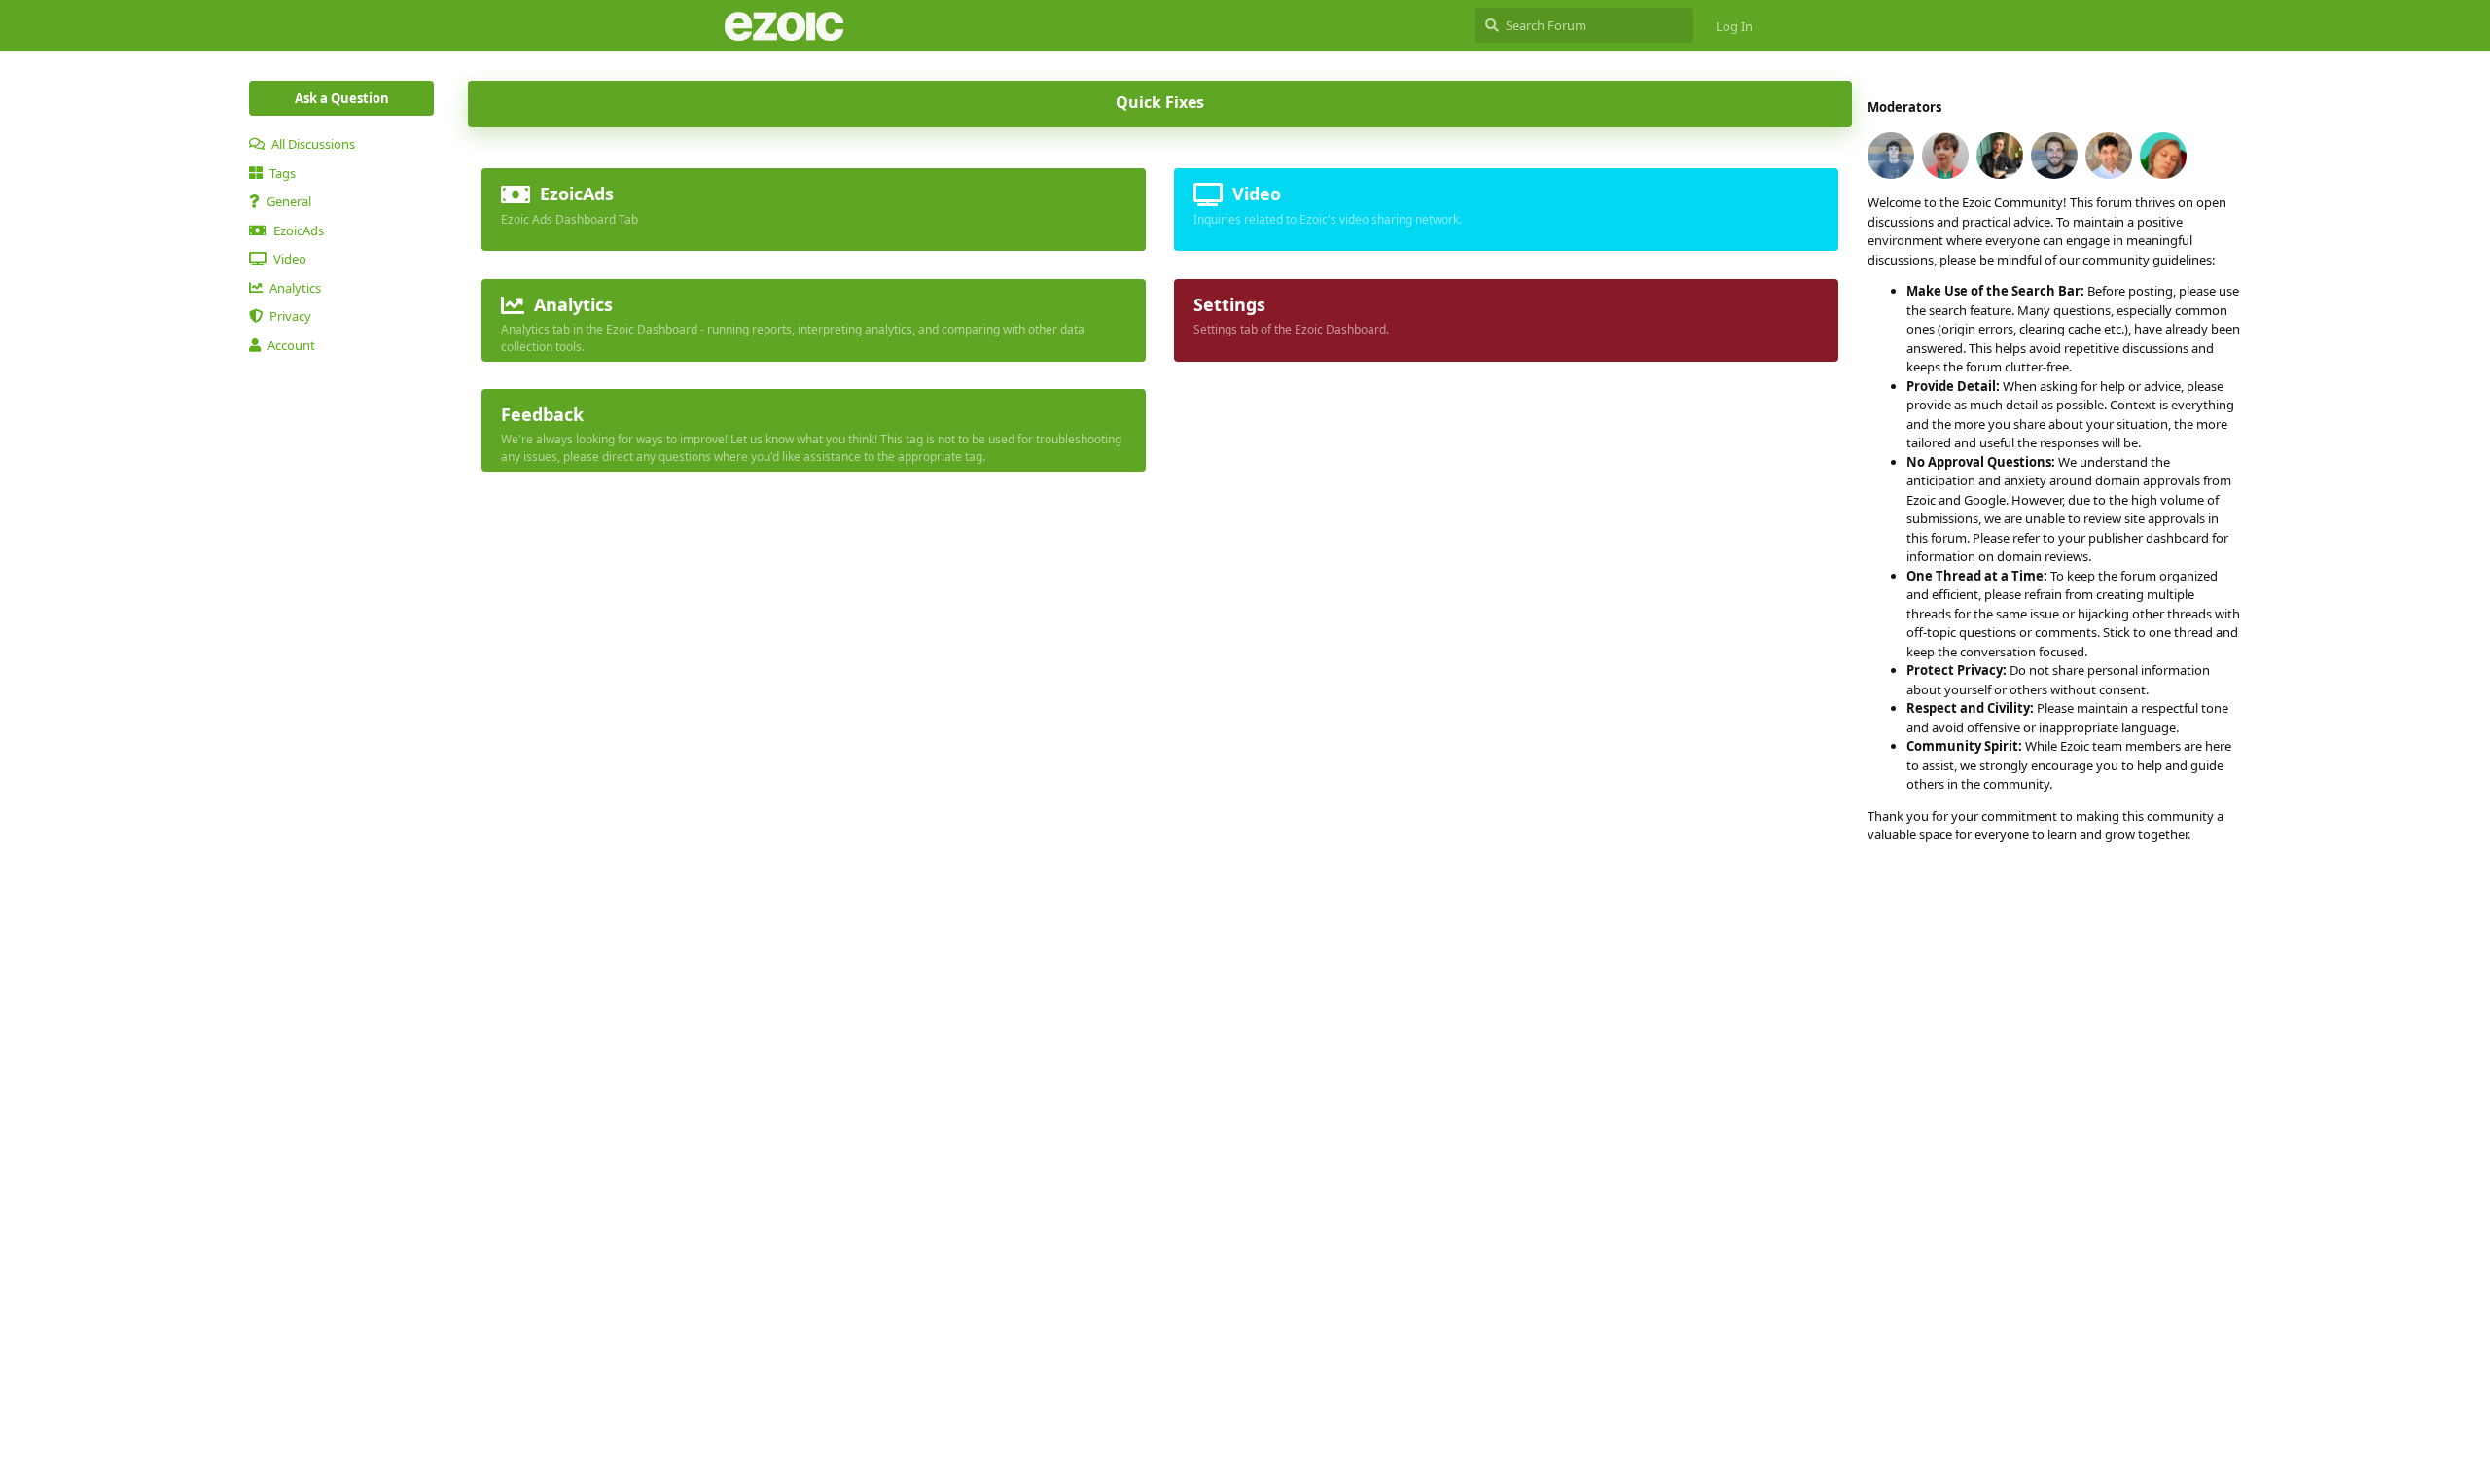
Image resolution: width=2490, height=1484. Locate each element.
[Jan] (2054, 156)
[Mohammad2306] (2109, 156)
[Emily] (1945, 156)
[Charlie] (1891, 156)
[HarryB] (2000, 156)
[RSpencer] (2163, 156)
